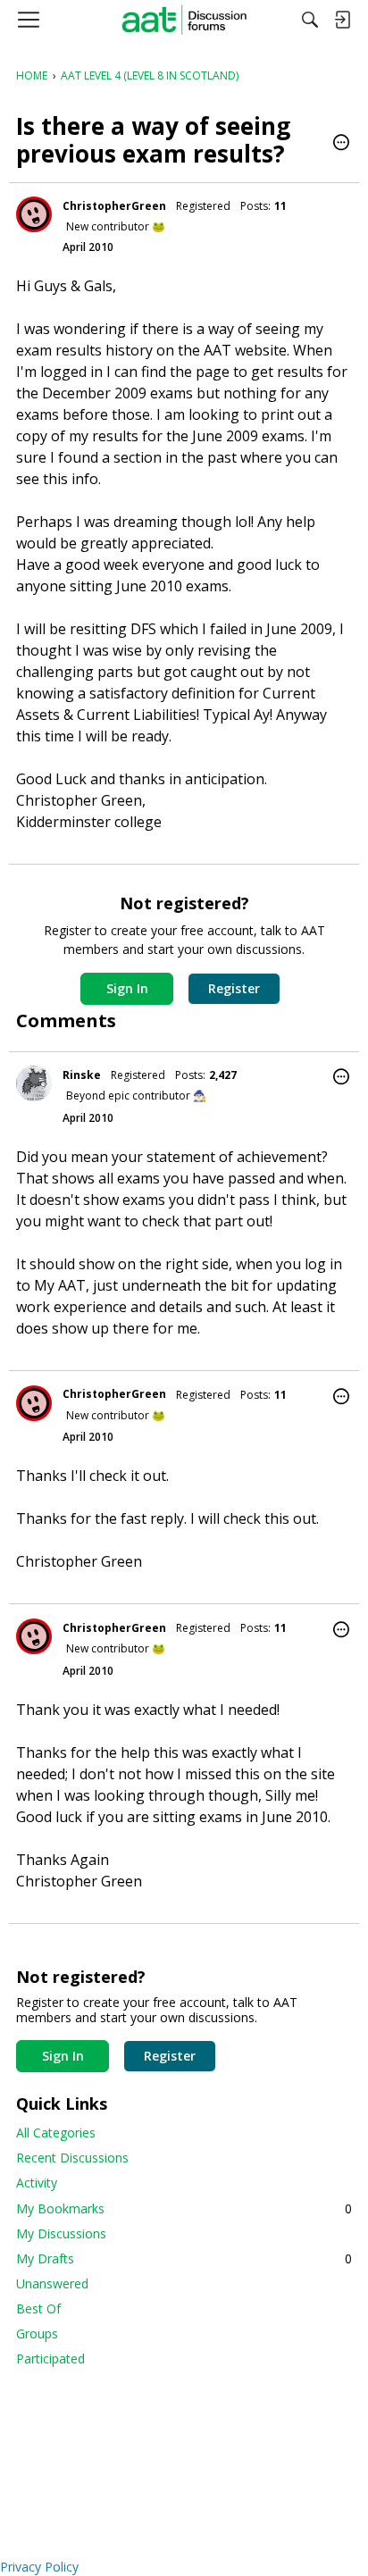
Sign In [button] (127, 988)
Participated (50, 2359)
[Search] (310, 20)
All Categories (56, 2133)
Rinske (82, 1075)
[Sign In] (342, 20)
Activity (37, 2183)
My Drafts (184, 2258)
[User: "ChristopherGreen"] (34, 214)
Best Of (38, 2308)
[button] (341, 144)
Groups (37, 2333)
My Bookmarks (184, 2208)
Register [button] (234, 988)
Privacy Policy (39, 2567)
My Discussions (61, 2233)
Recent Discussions (72, 2158)
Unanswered (52, 2283)
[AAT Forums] (184, 20)
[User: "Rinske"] (34, 1083)
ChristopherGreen (114, 206)
